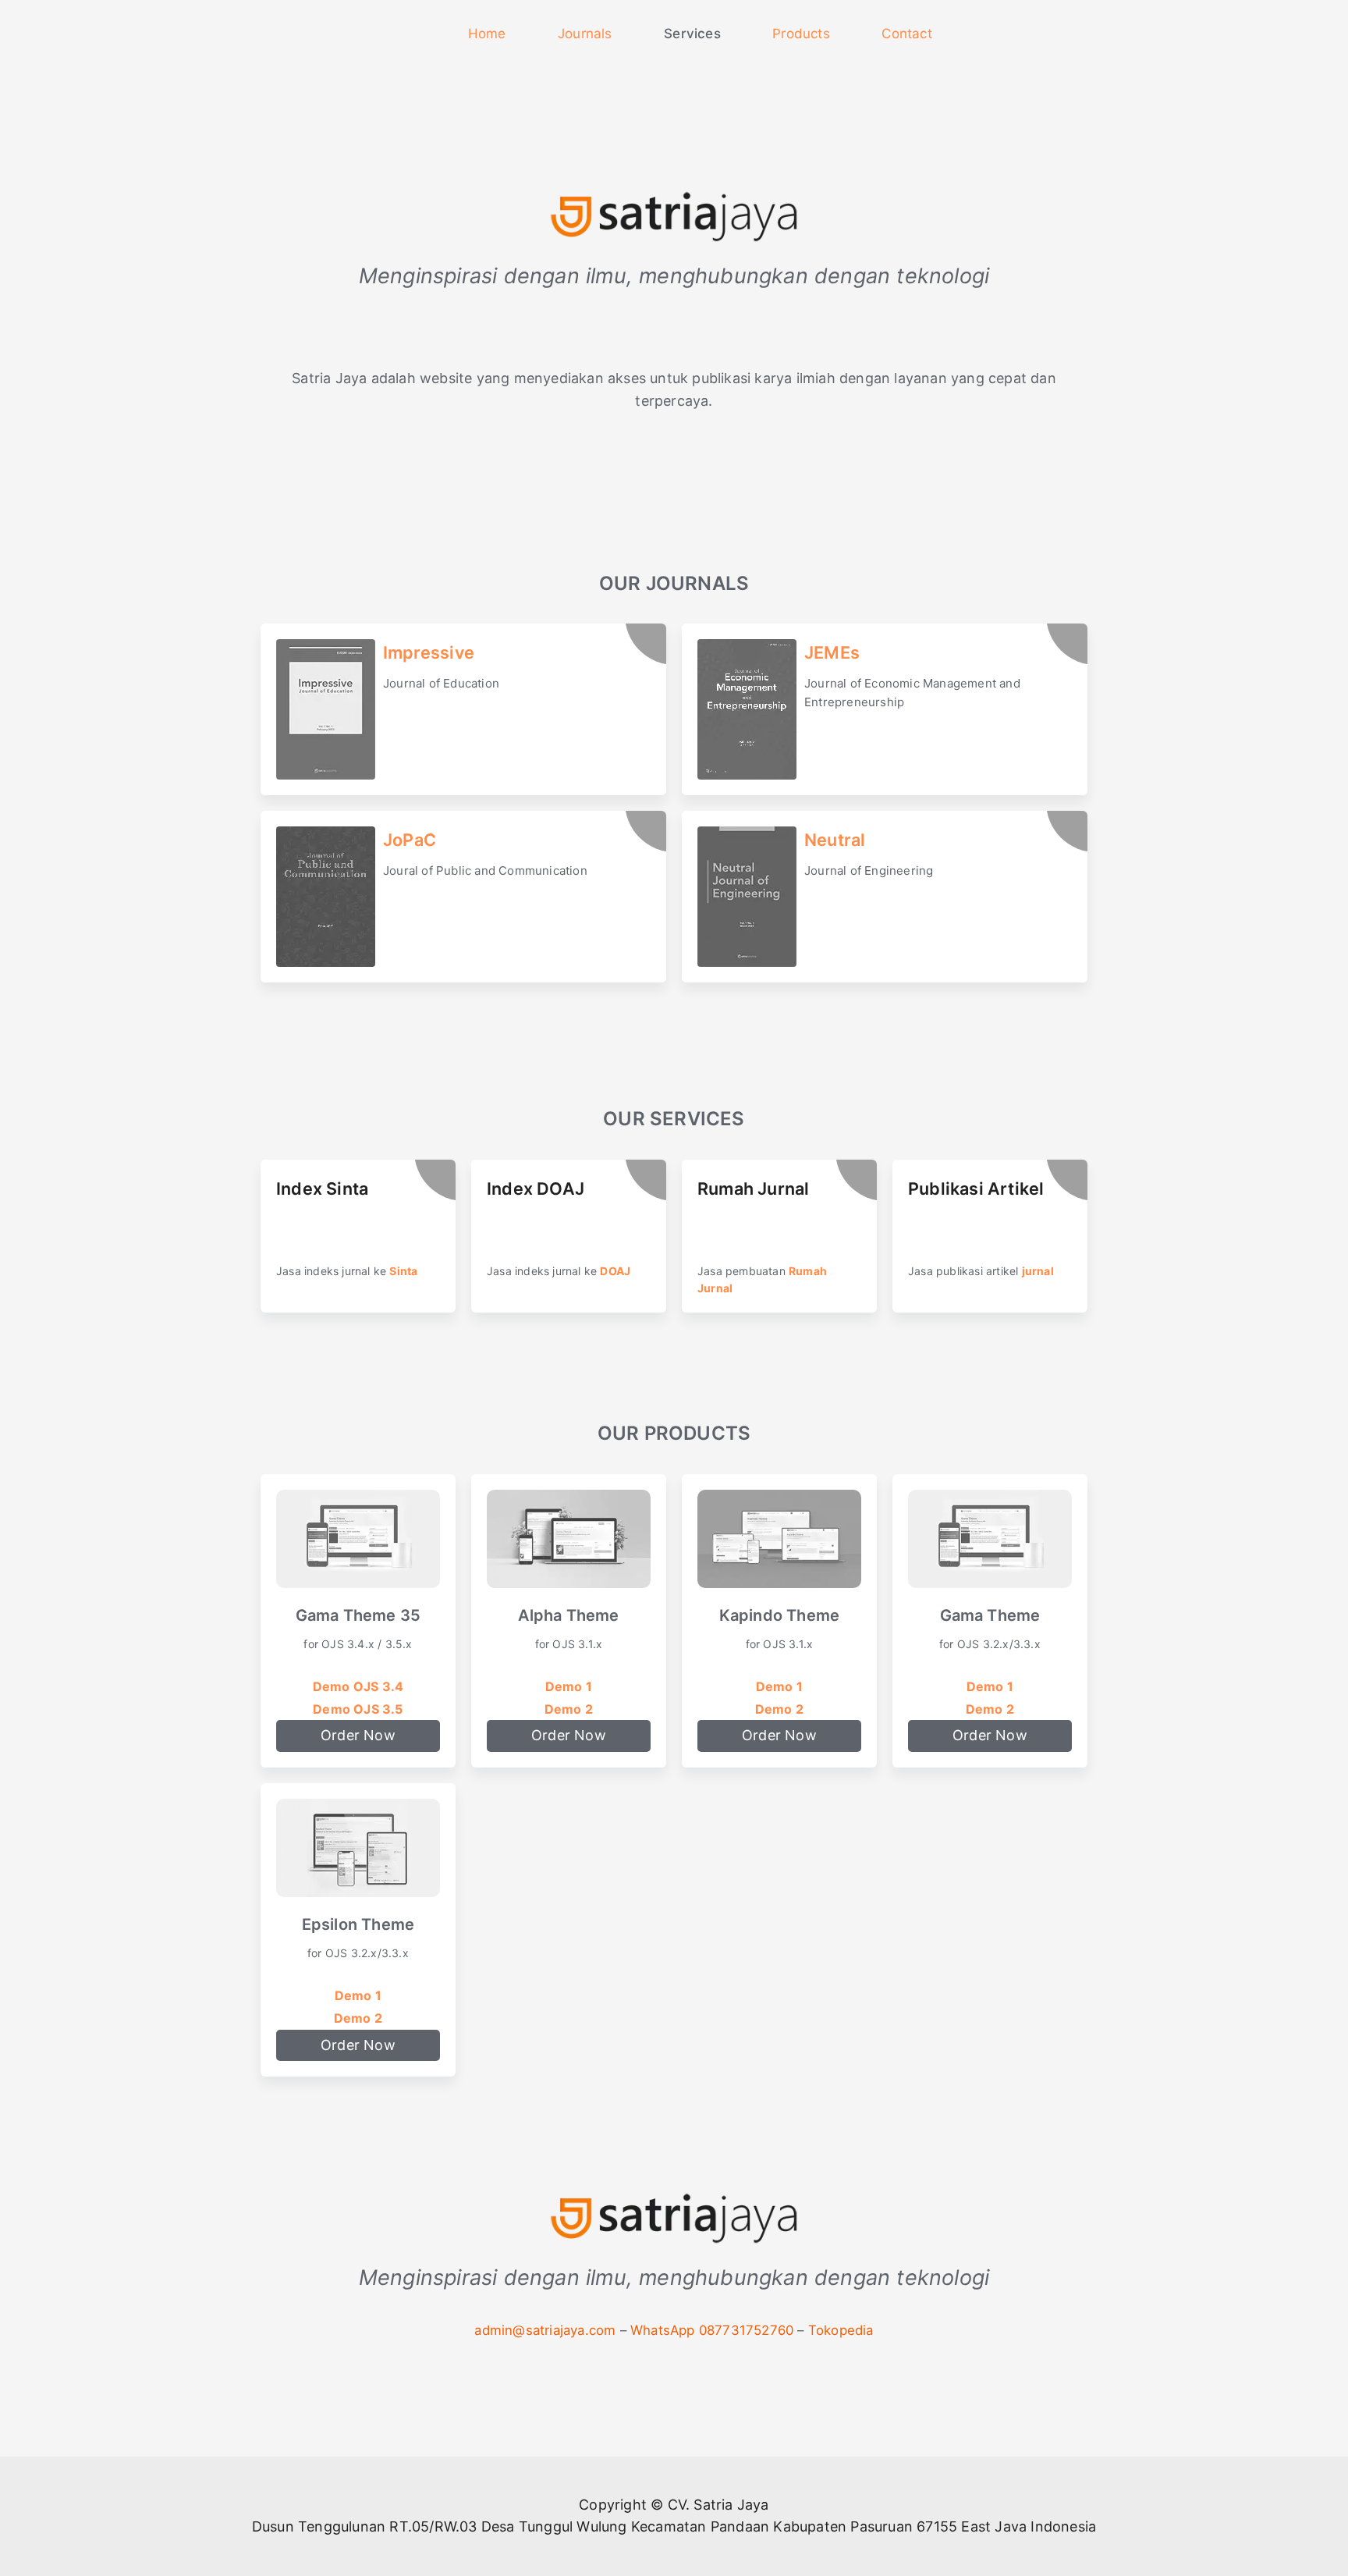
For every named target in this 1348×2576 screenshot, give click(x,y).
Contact (906, 34)
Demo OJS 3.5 (358, 1709)
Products (801, 34)
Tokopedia (841, 2330)
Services (692, 34)
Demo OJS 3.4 (358, 1686)
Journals (585, 34)
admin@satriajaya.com (545, 2330)
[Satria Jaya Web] (674, 2226)
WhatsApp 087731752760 (712, 2330)
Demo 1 (569, 1686)
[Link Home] (416, 34)
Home (487, 34)
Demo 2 (569, 1709)
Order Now (358, 1735)
